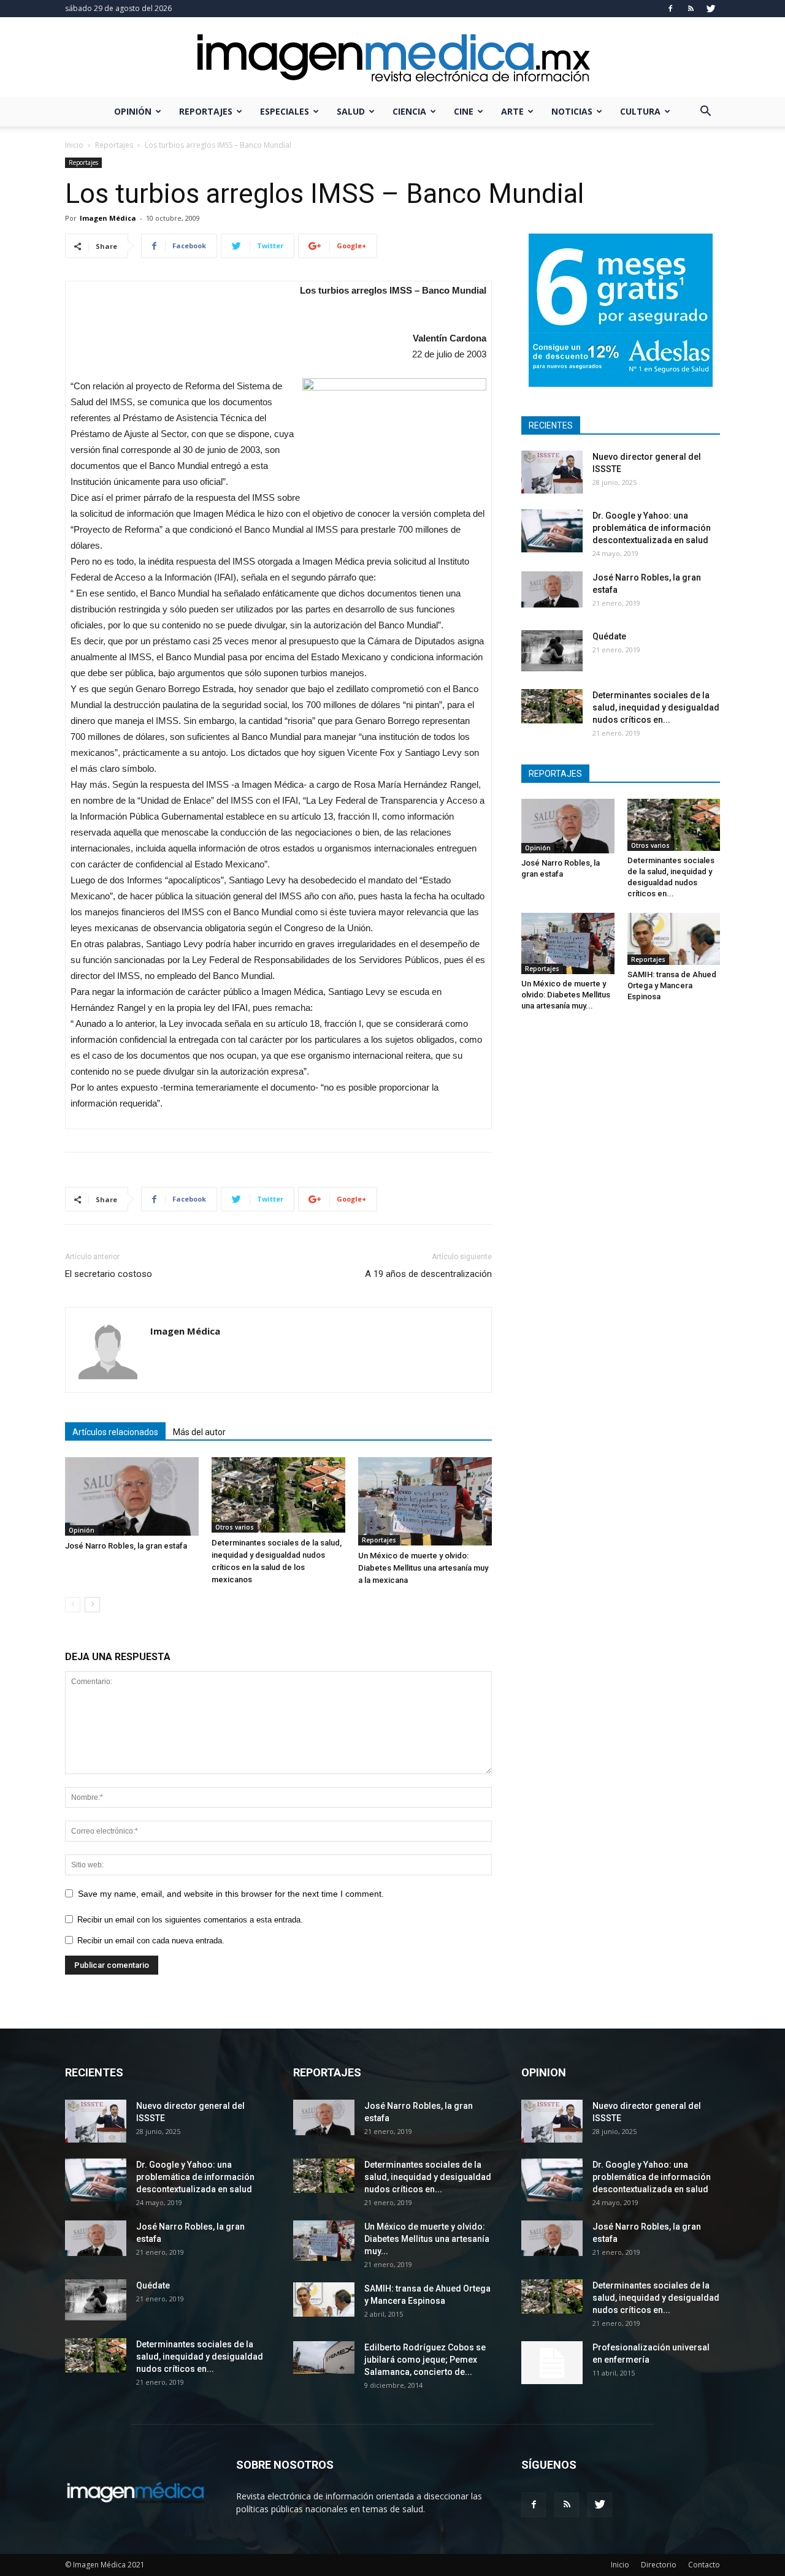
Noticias (572, 111)
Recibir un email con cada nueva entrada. (151, 1941)
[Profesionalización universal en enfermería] (552, 2363)
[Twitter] (711, 9)
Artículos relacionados (115, 1432)
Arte (512, 111)
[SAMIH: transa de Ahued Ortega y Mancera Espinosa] (674, 939)
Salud (351, 111)
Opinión (133, 111)
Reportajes (206, 111)
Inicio (74, 145)
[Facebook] (670, 9)
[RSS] (691, 9)
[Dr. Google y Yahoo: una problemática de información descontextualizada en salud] (552, 531)
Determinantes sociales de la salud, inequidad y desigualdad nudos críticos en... (656, 707)
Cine (464, 111)
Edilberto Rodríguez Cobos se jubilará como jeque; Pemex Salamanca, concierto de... (425, 2360)
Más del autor (199, 1432)
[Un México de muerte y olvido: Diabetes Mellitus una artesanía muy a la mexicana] (425, 1501)
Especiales (285, 111)
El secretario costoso (109, 1274)
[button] (705, 112)
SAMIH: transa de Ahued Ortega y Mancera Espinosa (672, 985)
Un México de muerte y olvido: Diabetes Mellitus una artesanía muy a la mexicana (423, 1568)
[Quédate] (552, 651)
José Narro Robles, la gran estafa (126, 1546)
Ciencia (409, 111)
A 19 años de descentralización (428, 1274)
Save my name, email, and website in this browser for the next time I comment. (231, 1894)
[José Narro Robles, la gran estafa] (132, 1496)
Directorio (659, 2565)
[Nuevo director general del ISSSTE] (552, 472)
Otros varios (235, 1527)
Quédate (609, 636)
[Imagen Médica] (392, 58)
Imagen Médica (108, 218)
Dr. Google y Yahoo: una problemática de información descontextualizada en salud (652, 528)
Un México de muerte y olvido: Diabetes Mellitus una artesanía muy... (566, 995)
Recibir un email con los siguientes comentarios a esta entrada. (190, 1920)
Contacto (704, 2565)
